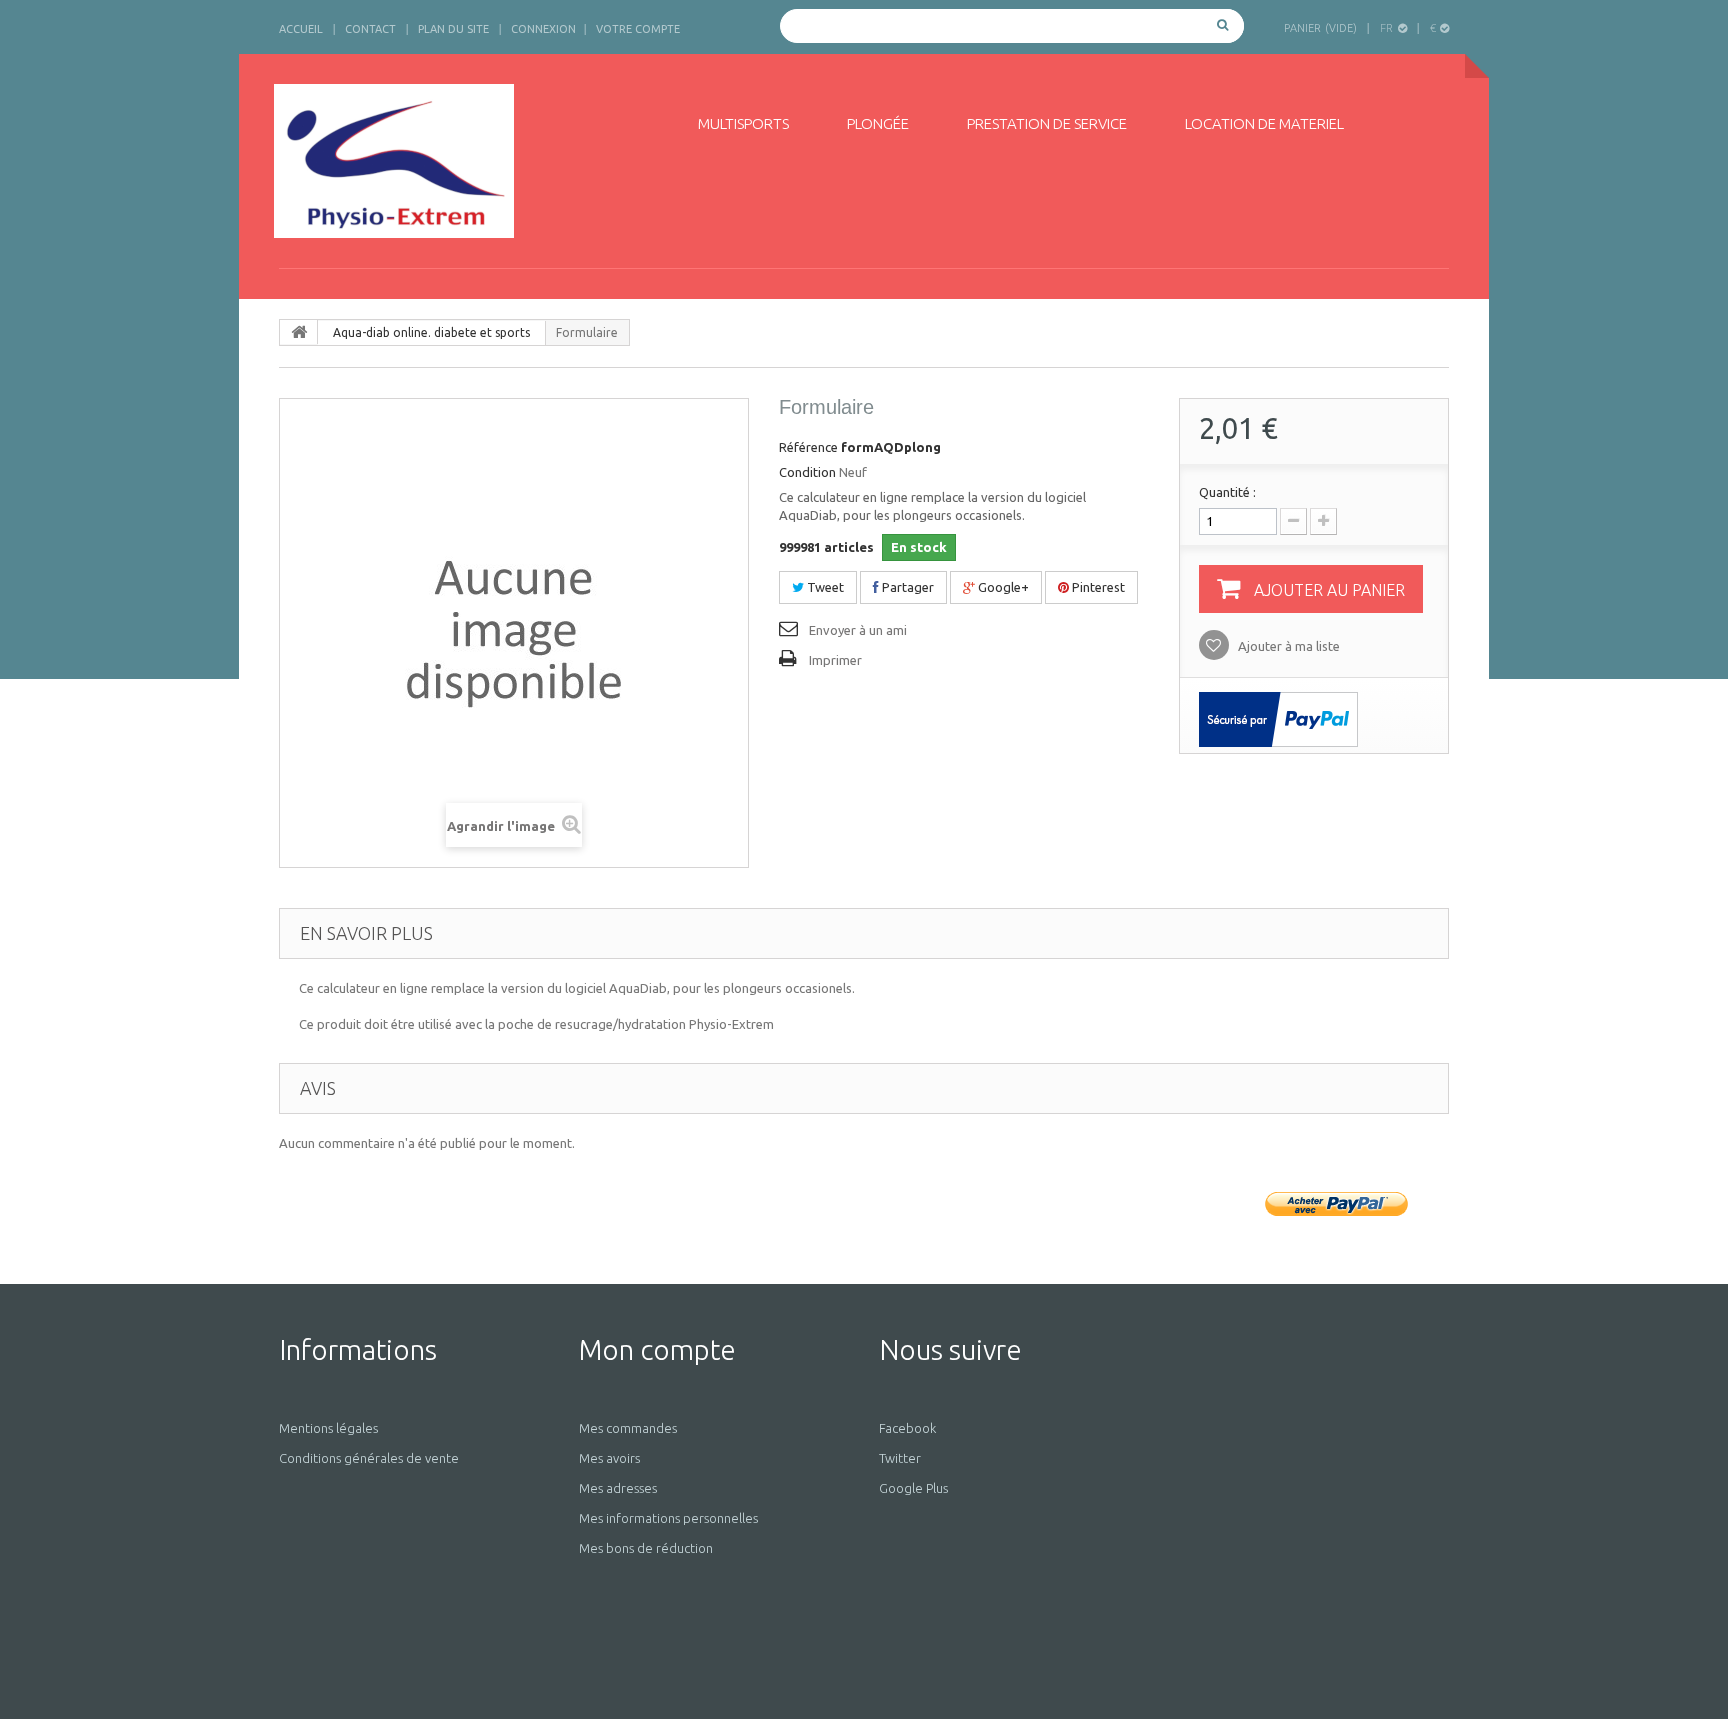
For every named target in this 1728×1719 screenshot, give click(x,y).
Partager (906, 587)
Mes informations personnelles (668, 1518)
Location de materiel (1264, 123)
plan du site (453, 29)
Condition (807, 472)
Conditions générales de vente (369, 1458)
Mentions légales (328, 1428)
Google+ (1002, 587)
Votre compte (638, 29)
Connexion (543, 29)
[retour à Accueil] (299, 332)
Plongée (878, 123)
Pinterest (1097, 587)
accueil (301, 29)
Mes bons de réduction (646, 1548)
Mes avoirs (609, 1458)
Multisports (743, 123)
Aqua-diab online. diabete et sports (431, 332)
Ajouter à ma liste (1287, 646)
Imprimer (835, 660)
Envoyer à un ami (858, 630)
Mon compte (657, 1349)
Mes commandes (628, 1428)
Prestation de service (1047, 123)
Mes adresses (618, 1488)
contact (370, 29)
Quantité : (1227, 492)
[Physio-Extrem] (461, 161)
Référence (808, 447)
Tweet (824, 587)
